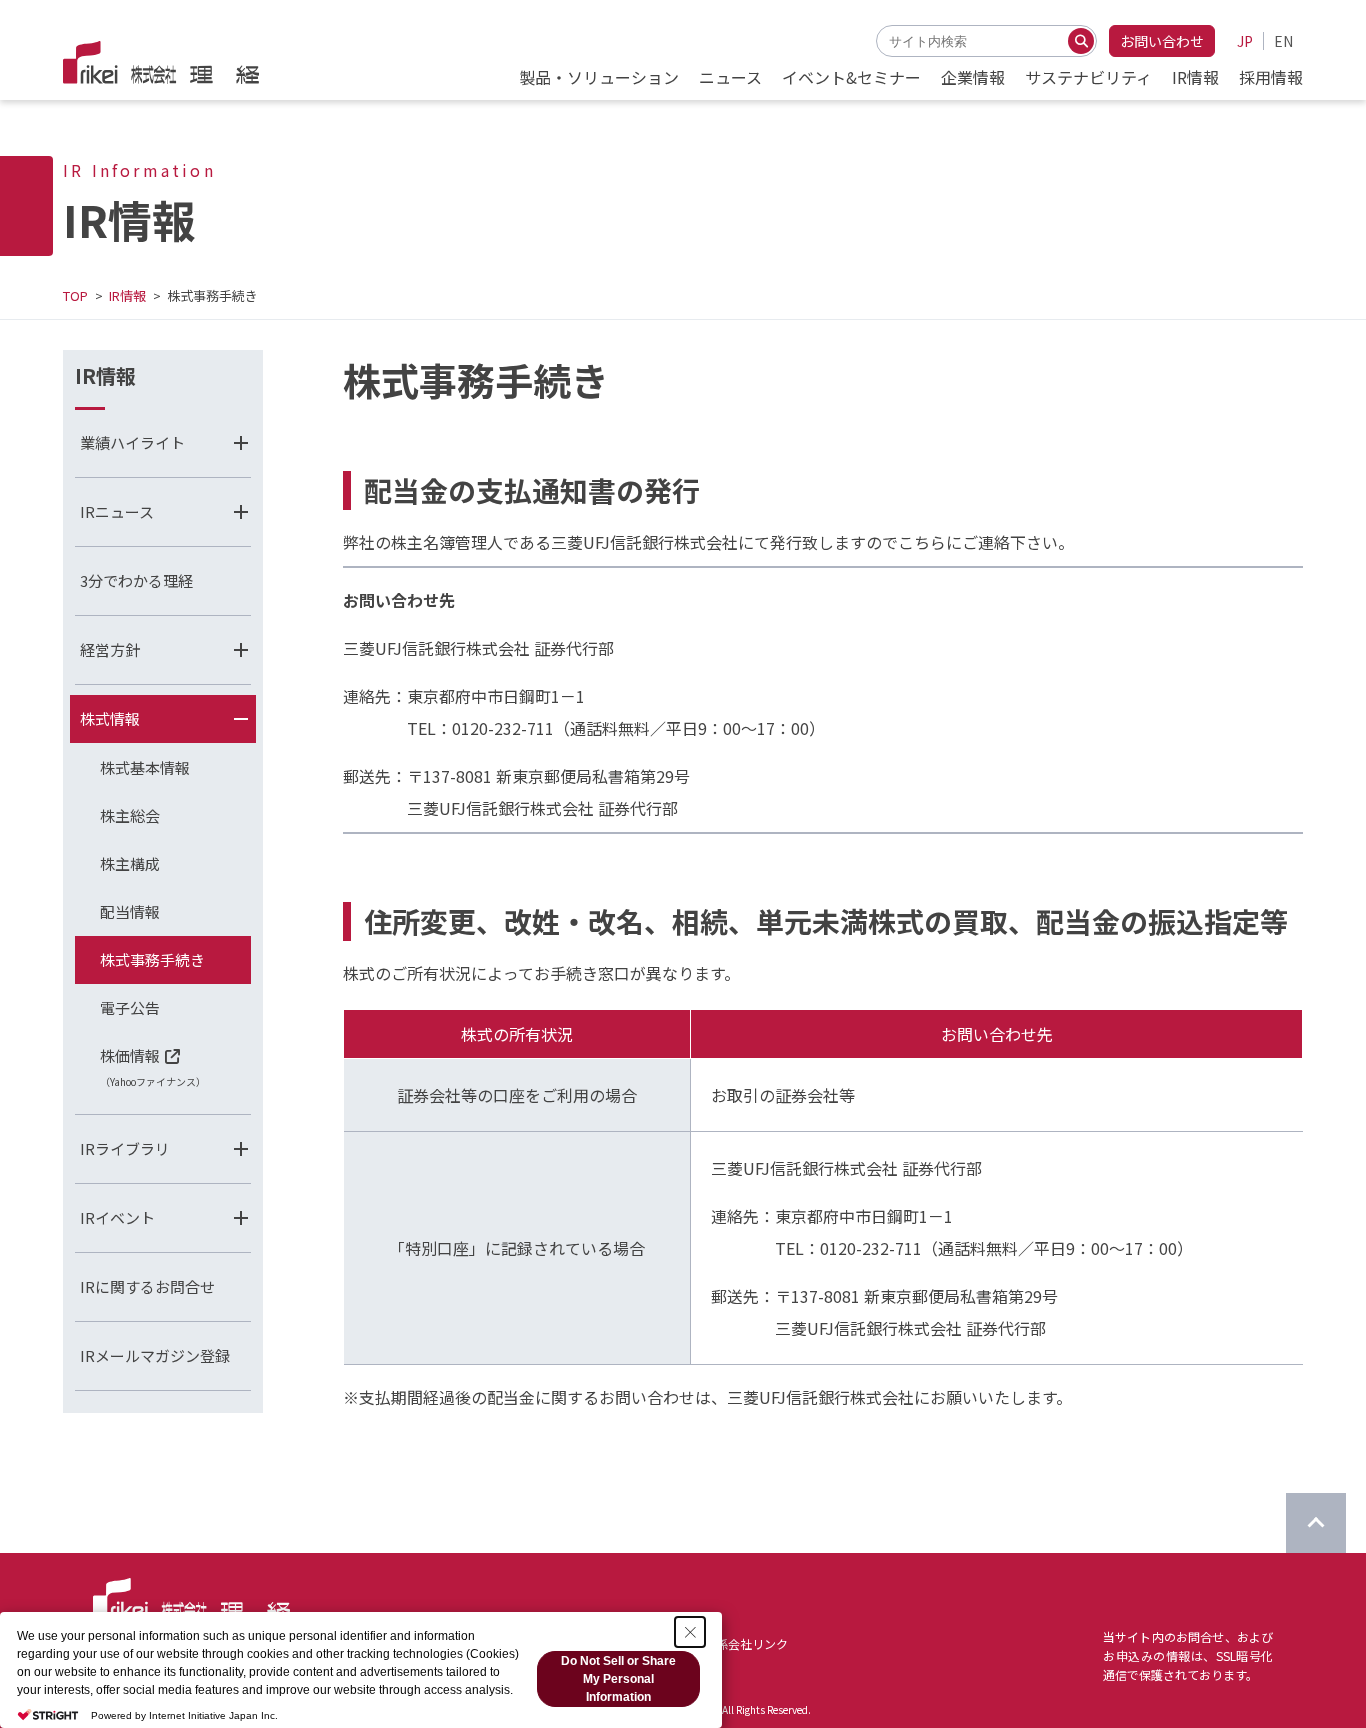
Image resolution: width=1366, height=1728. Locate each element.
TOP (75, 295)
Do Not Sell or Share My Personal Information (618, 1679)
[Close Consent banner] (690, 1632)
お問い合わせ (1162, 41)
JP (1245, 41)
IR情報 (127, 295)
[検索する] (1081, 41)
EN (1283, 41)
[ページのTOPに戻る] (1316, 1523)
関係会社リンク (746, 1643)
